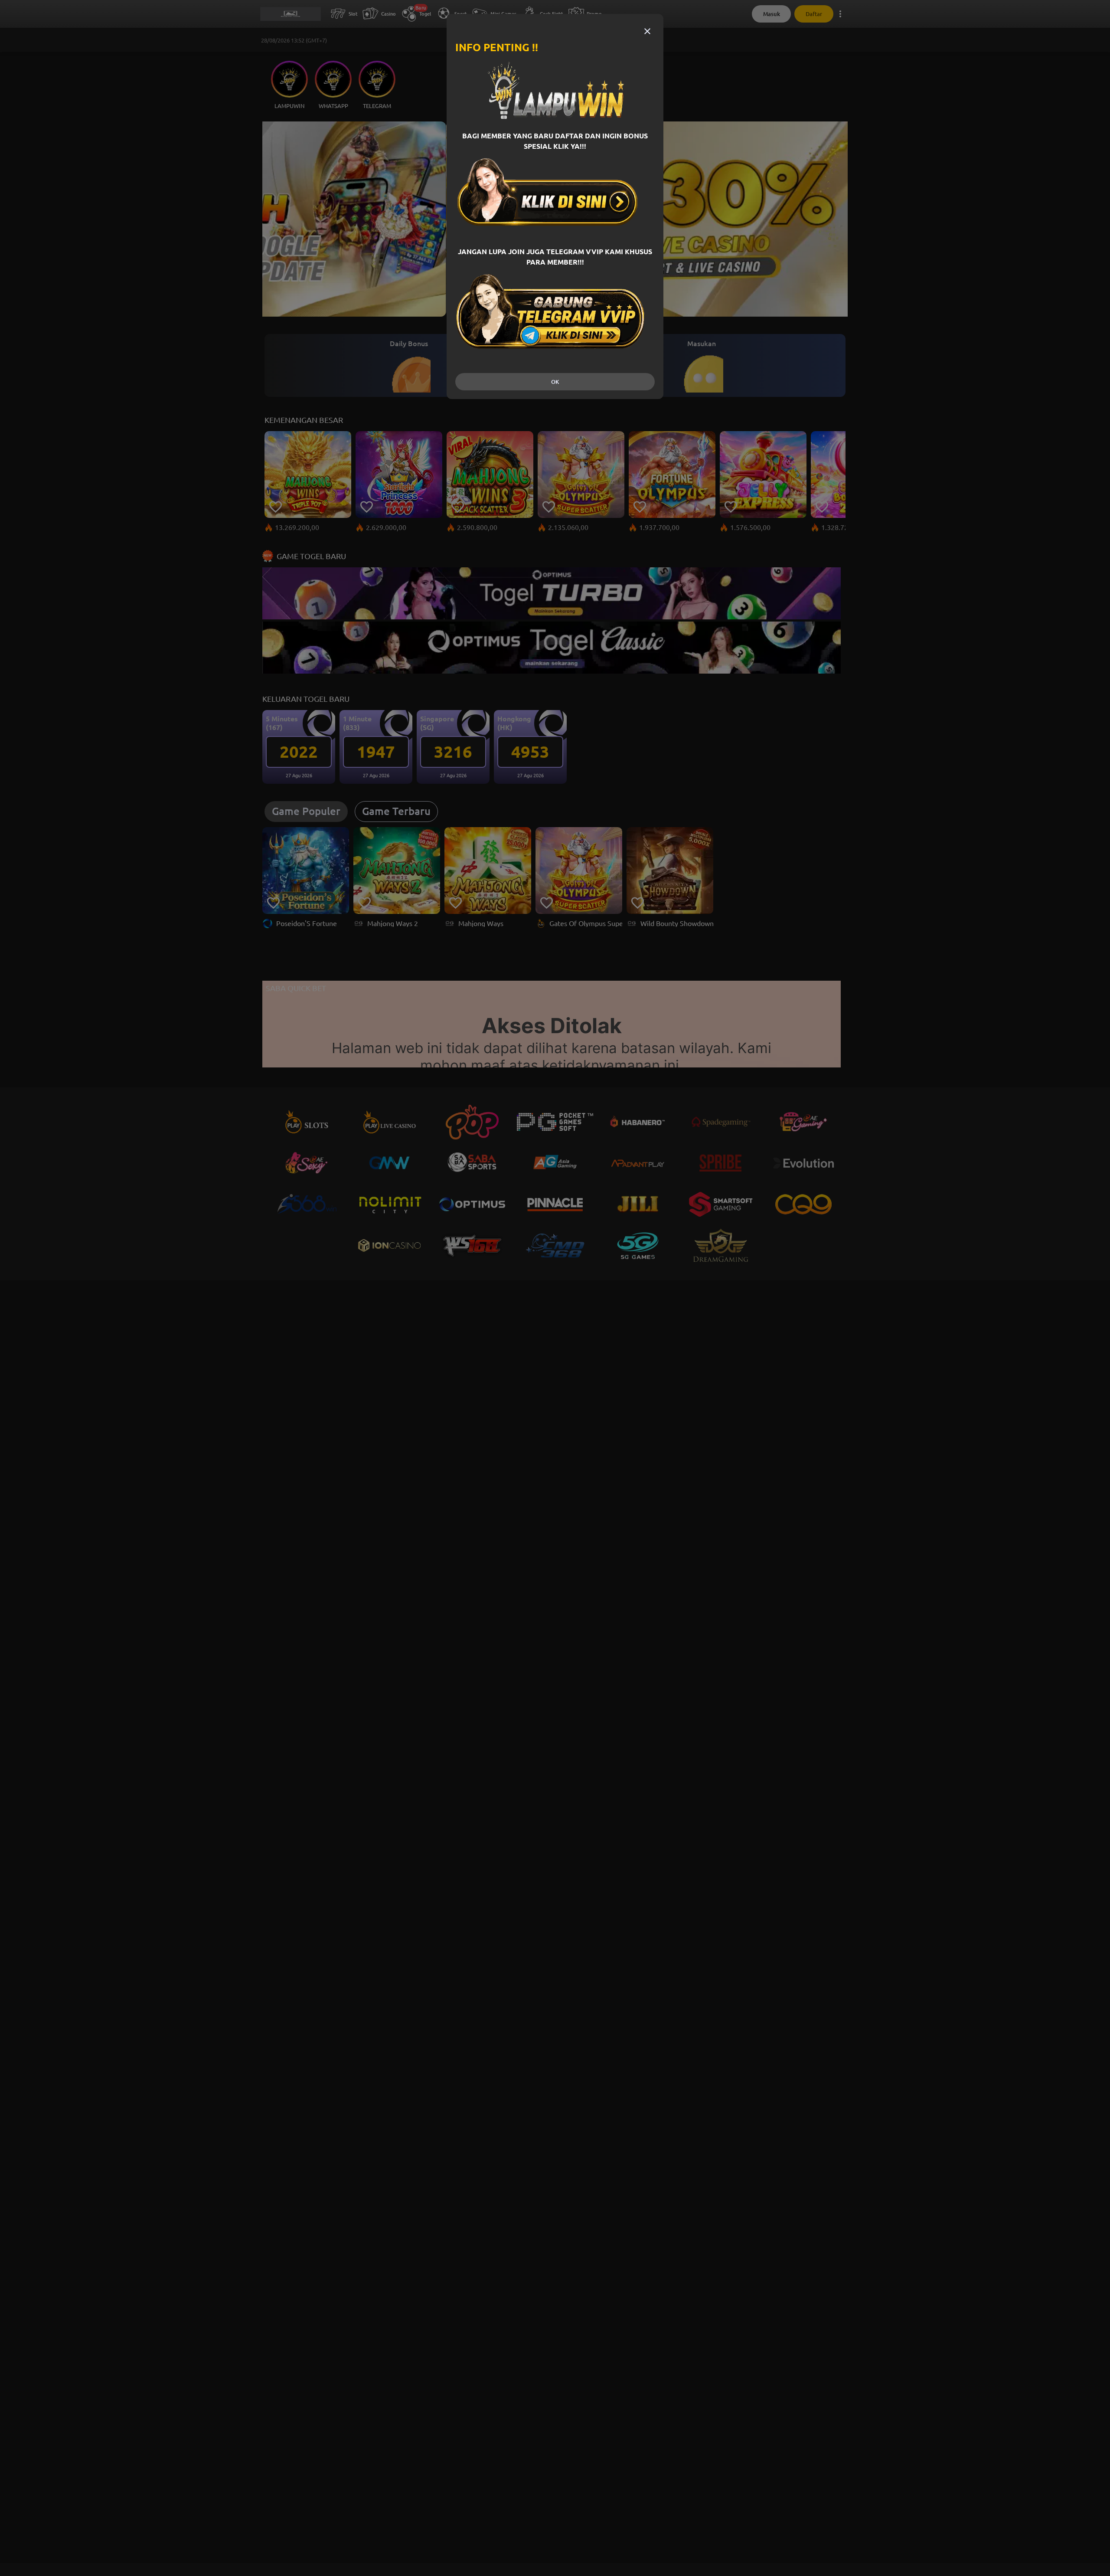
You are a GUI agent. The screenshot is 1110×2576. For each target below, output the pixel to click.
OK (555, 382)
